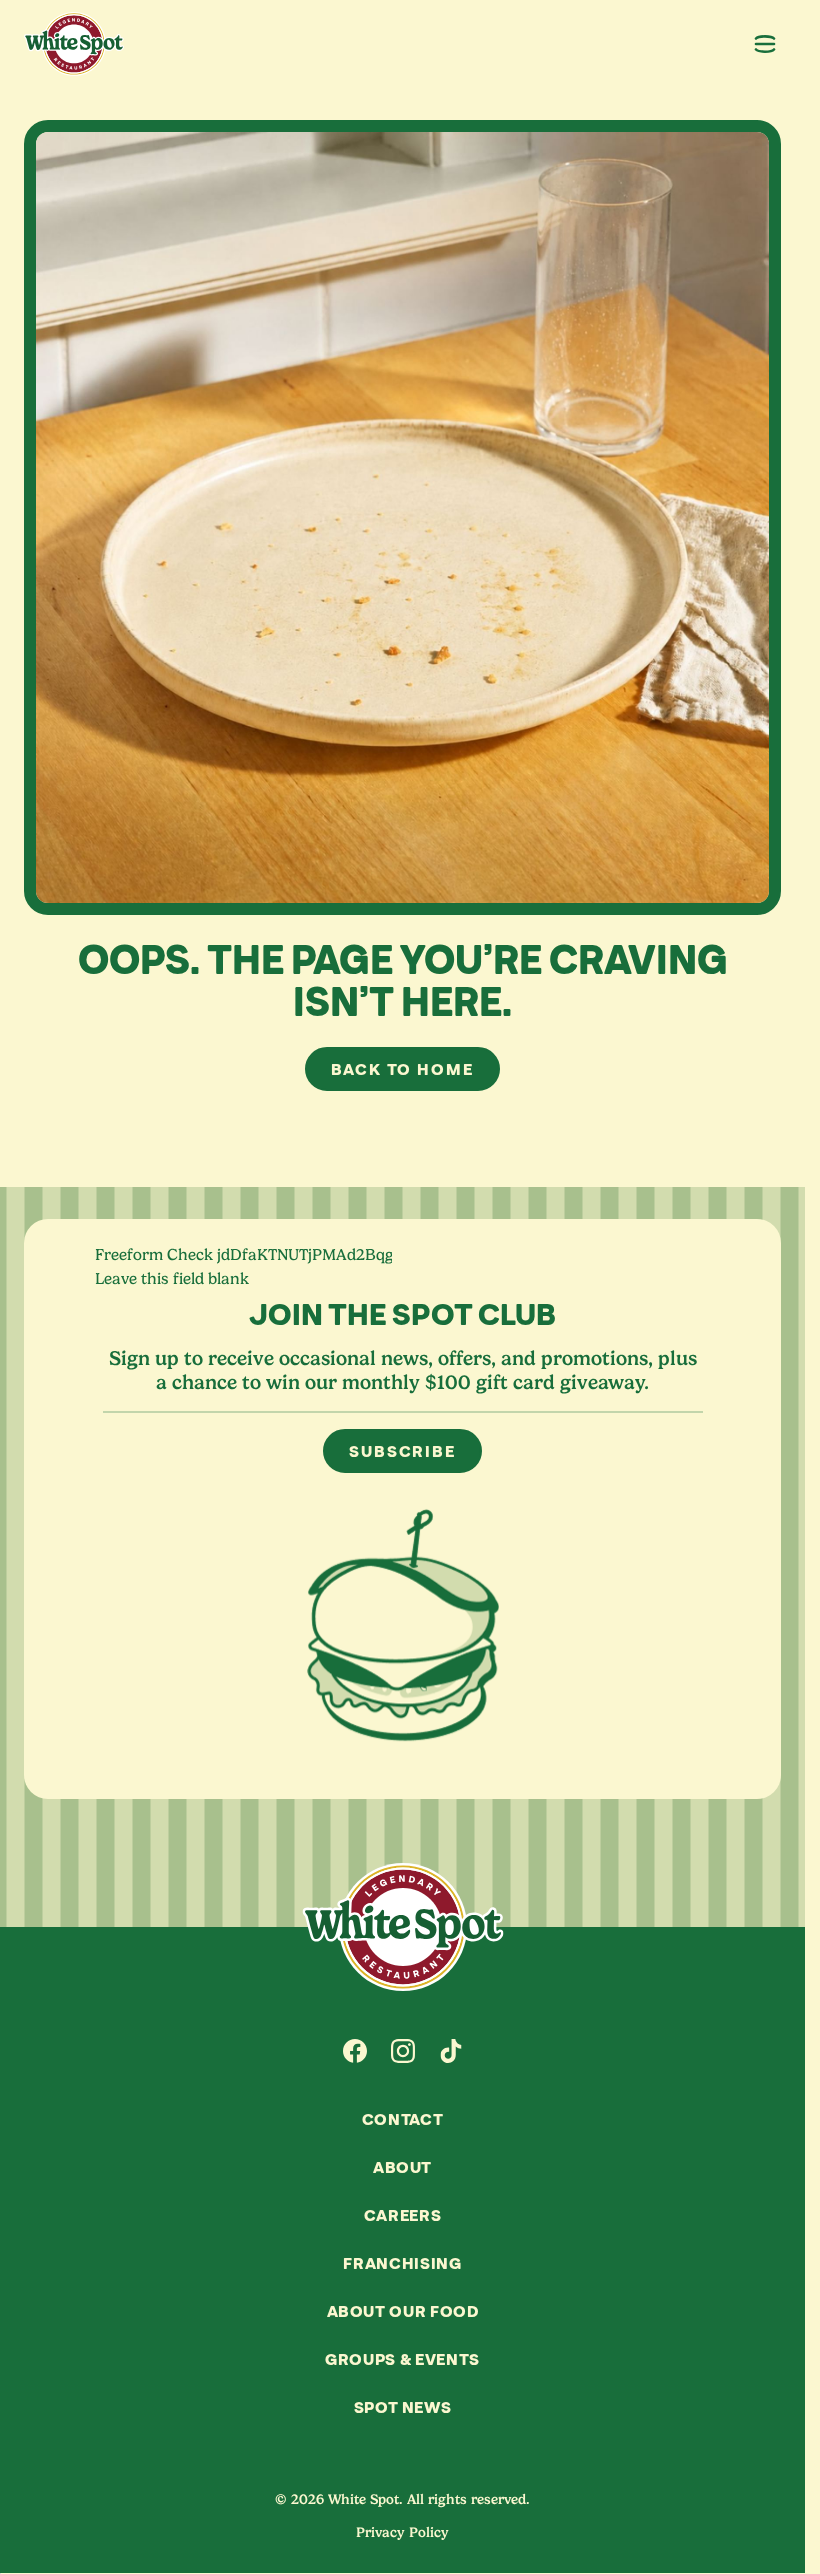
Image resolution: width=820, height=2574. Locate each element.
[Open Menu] (765, 44)
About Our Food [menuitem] (403, 2311)
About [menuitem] (402, 2167)
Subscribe (402, 1451)
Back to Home (402, 1069)
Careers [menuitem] (402, 2215)
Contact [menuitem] (402, 2119)
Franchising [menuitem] (402, 2263)
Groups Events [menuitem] (402, 2359)
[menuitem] (355, 2051)
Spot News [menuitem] (403, 2407)
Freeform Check (154, 1255)
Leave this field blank (172, 1279)
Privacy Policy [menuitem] (402, 2532)
